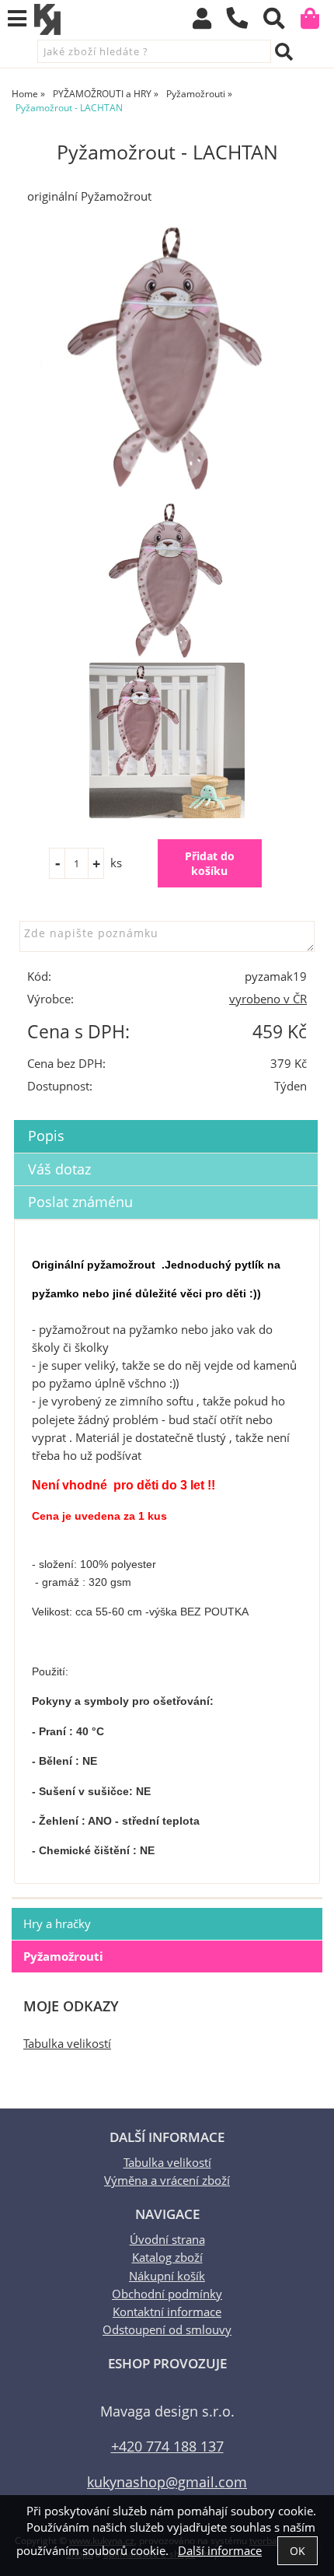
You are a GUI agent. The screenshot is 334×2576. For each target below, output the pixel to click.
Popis (46, 1136)
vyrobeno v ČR (268, 999)
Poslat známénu (80, 1202)
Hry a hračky (57, 1924)
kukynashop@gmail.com (167, 2481)
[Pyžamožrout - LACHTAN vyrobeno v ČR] (167, 358)
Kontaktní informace (167, 2312)
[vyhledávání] (282, 22)
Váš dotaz (59, 1169)
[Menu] (17, 19)
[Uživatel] (209, 22)
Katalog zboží (167, 2257)
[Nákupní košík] (317, 22)
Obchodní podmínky (167, 2294)
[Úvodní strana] (47, 19)
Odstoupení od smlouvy (167, 2330)
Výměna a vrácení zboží (167, 2180)
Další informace (220, 2551)
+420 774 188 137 (167, 2446)
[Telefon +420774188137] (245, 29)
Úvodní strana (167, 2240)
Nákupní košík (167, 2276)
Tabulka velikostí (67, 2044)
